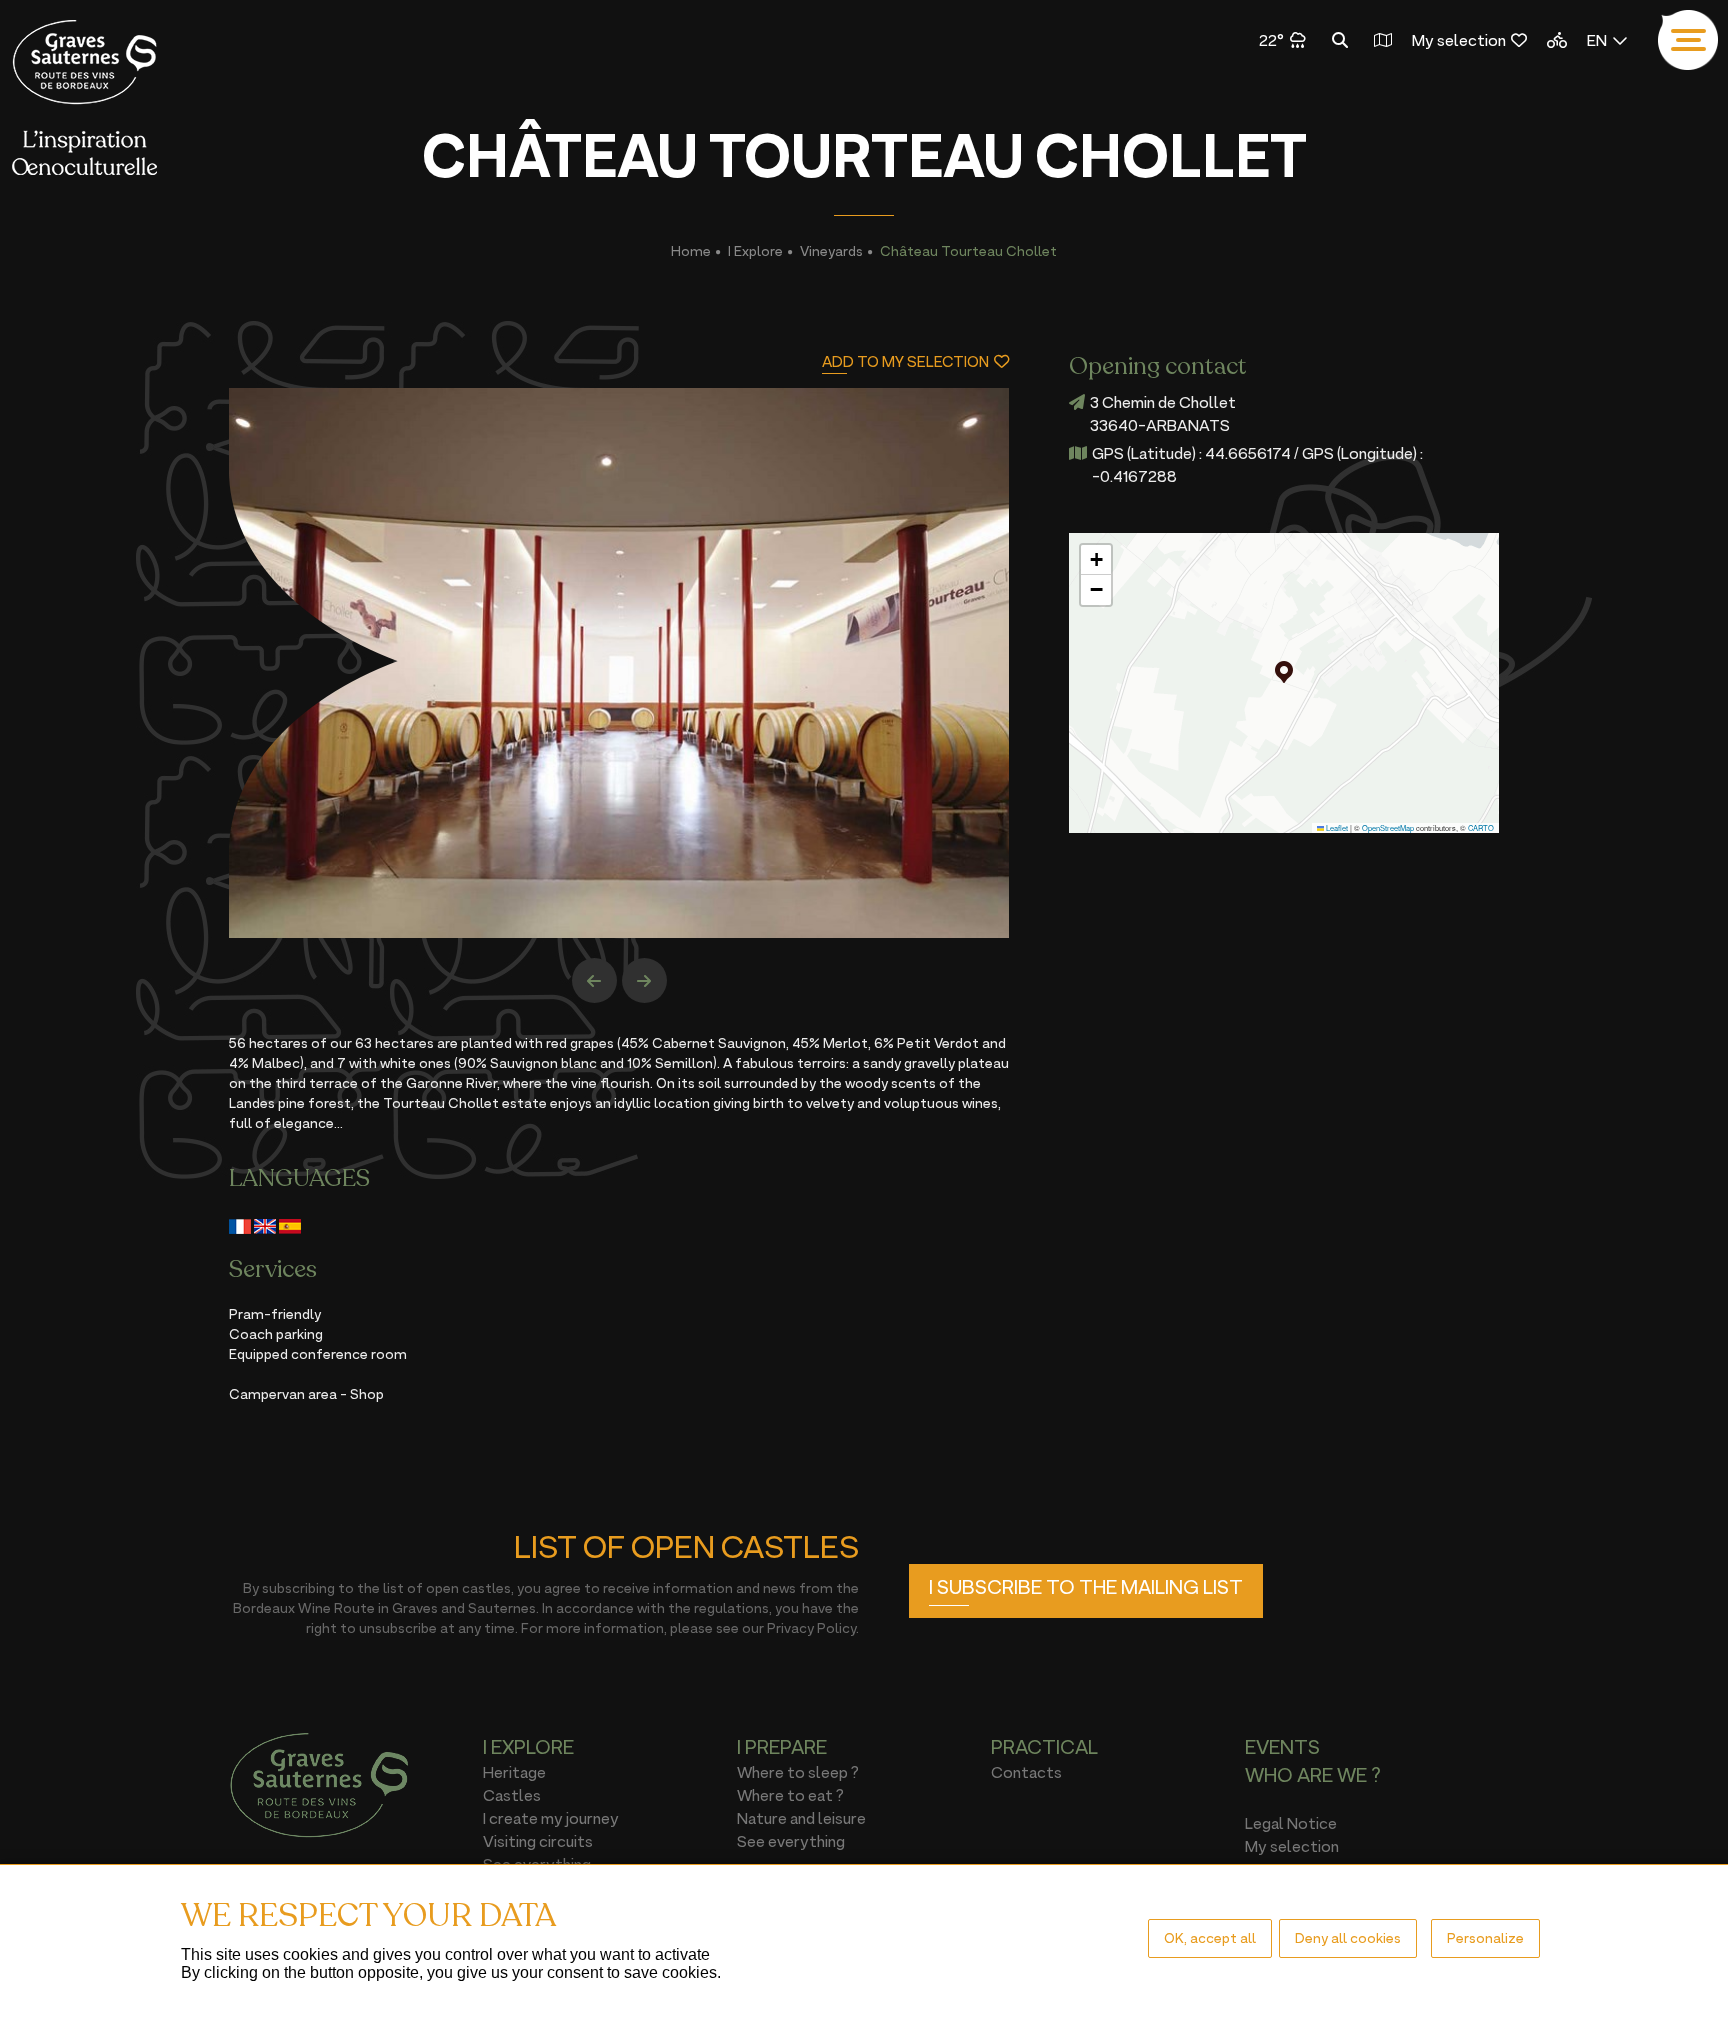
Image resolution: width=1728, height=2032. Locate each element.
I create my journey (551, 1818)
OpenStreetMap (1388, 827)
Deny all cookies (1348, 1937)
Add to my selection (905, 361)
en (1597, 40)
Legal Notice (1291, 1823)
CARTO (1481, 827)
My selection (1459, 40)
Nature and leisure (801, 1818)
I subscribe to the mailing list (1086, 1587)
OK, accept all (1210, 1937)
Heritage (514, 1772)
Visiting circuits (538, 1841)
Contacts (1026, 1772)
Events (1282, 1747)
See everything (791, 1841)
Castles (512, 1795)
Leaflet (1336, 827)
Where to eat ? (790, 1795)
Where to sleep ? (798, 1772)
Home (691, 250)
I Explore (755, 250)
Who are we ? (1313, 1775)
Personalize (1485, 1937)
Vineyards (831, 250)
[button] (1284, 672)
